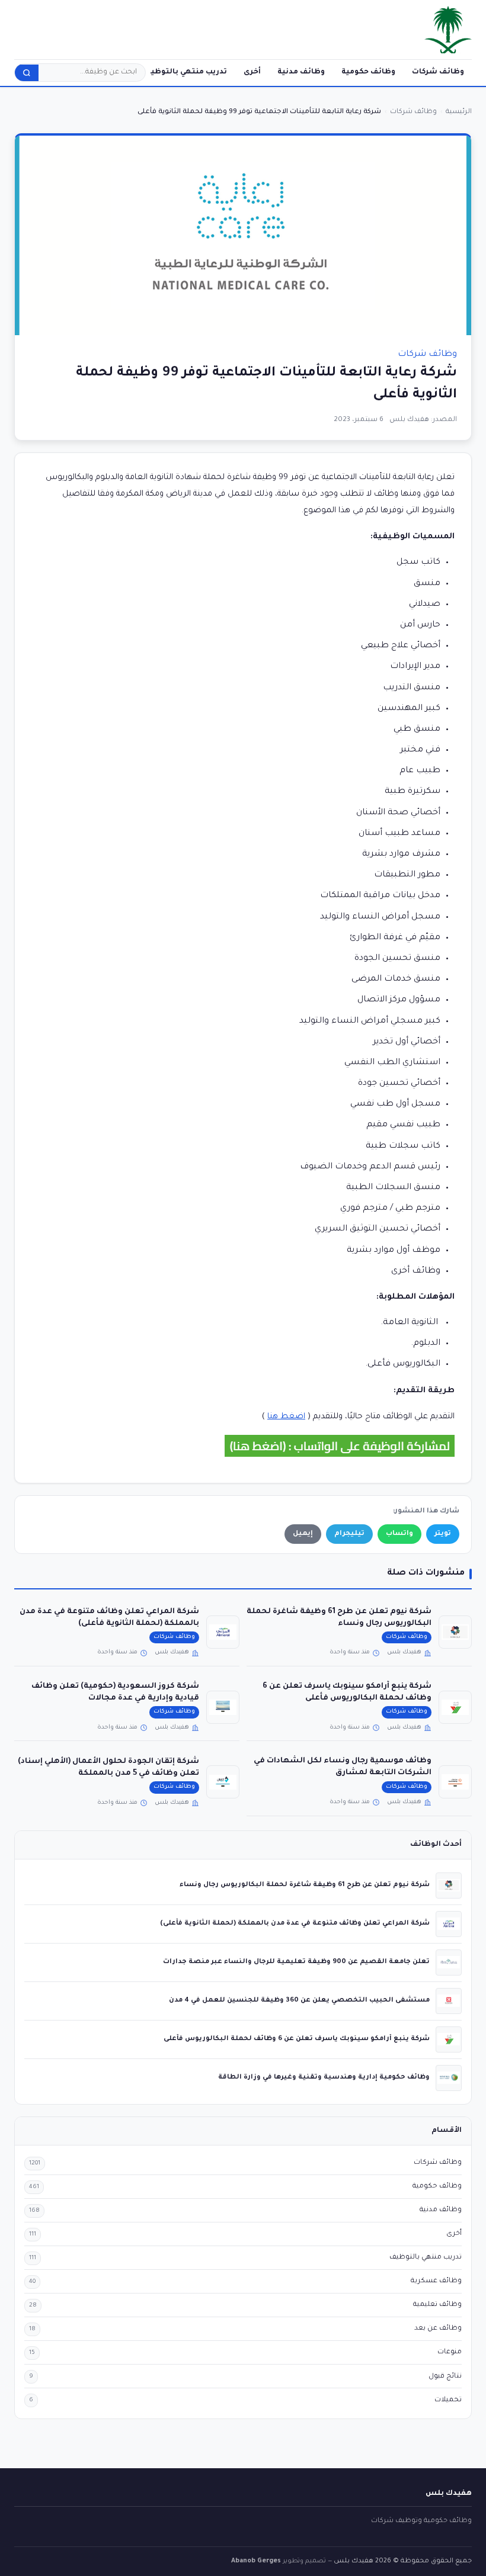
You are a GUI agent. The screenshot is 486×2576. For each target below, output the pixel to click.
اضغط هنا (286, 1417)
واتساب (399, 1534)
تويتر (443, 1534)
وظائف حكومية (368, 72)
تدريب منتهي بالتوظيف (185, 72)
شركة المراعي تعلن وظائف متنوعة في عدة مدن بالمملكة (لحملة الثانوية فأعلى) (295, 1923)
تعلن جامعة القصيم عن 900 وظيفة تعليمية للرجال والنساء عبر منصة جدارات (296, 1962)
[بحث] (27, 73)
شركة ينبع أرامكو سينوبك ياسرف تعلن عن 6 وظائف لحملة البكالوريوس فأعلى (297, 2039)
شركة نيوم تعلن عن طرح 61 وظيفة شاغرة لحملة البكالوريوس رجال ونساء (305, 1885)
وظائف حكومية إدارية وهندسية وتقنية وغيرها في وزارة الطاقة (324, 2077)
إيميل (303, 1534)
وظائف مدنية (301, 72)
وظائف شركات (438, 72)
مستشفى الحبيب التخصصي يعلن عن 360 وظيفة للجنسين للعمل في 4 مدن (299, 2000)
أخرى (252, 72)
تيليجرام (349, 1534)
